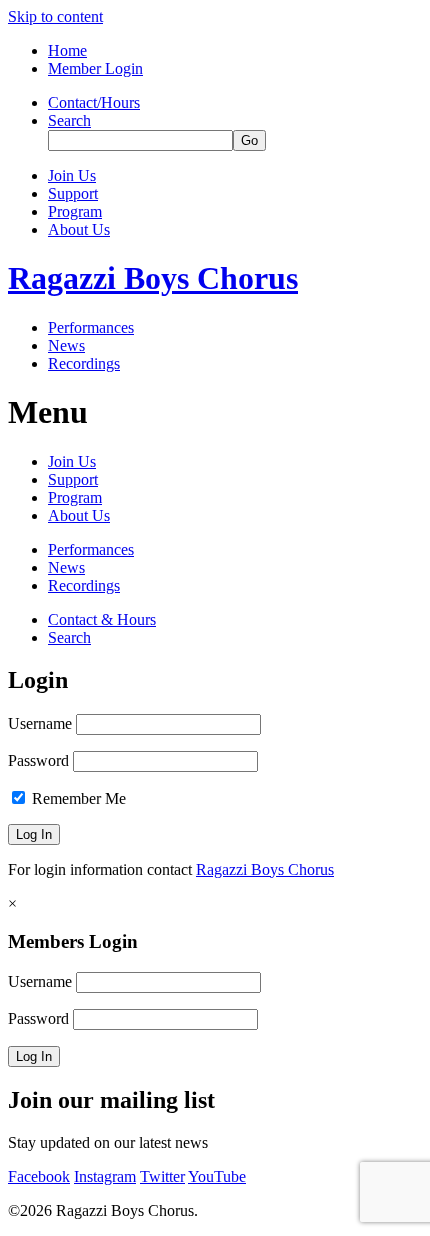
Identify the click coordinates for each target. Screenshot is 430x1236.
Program (75, 211)
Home (67, 50)
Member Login (95, 68)
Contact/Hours (94, 102)
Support (73, 193)
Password (38, 760)
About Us (79, 229)
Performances (91, 327)
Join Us (72, 175)
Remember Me (77, 798)
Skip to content (55, 16)
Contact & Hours (102, 619)
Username (40, 723)
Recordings (84, 363)
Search (69, 120)
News (66, 345)
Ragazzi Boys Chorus (153, 278)
